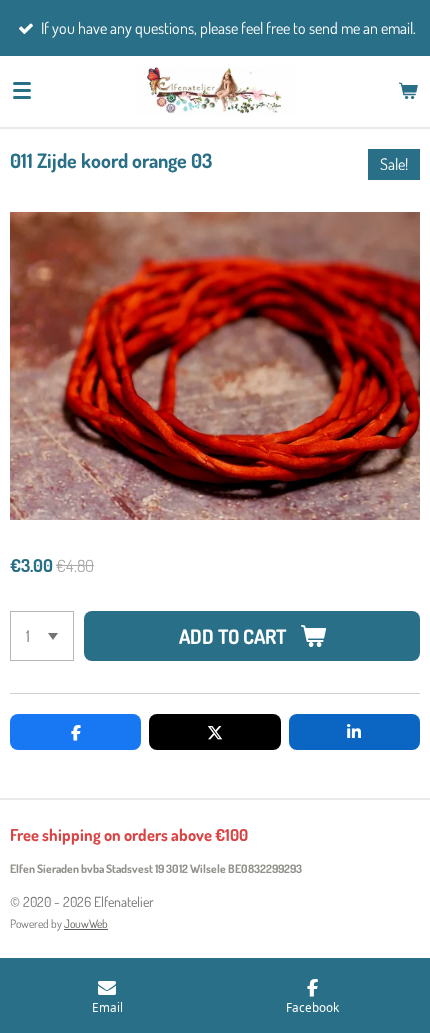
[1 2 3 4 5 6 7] (42, 636)
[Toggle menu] (22, 91)
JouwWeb (86, 923)
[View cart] (408, 91)
